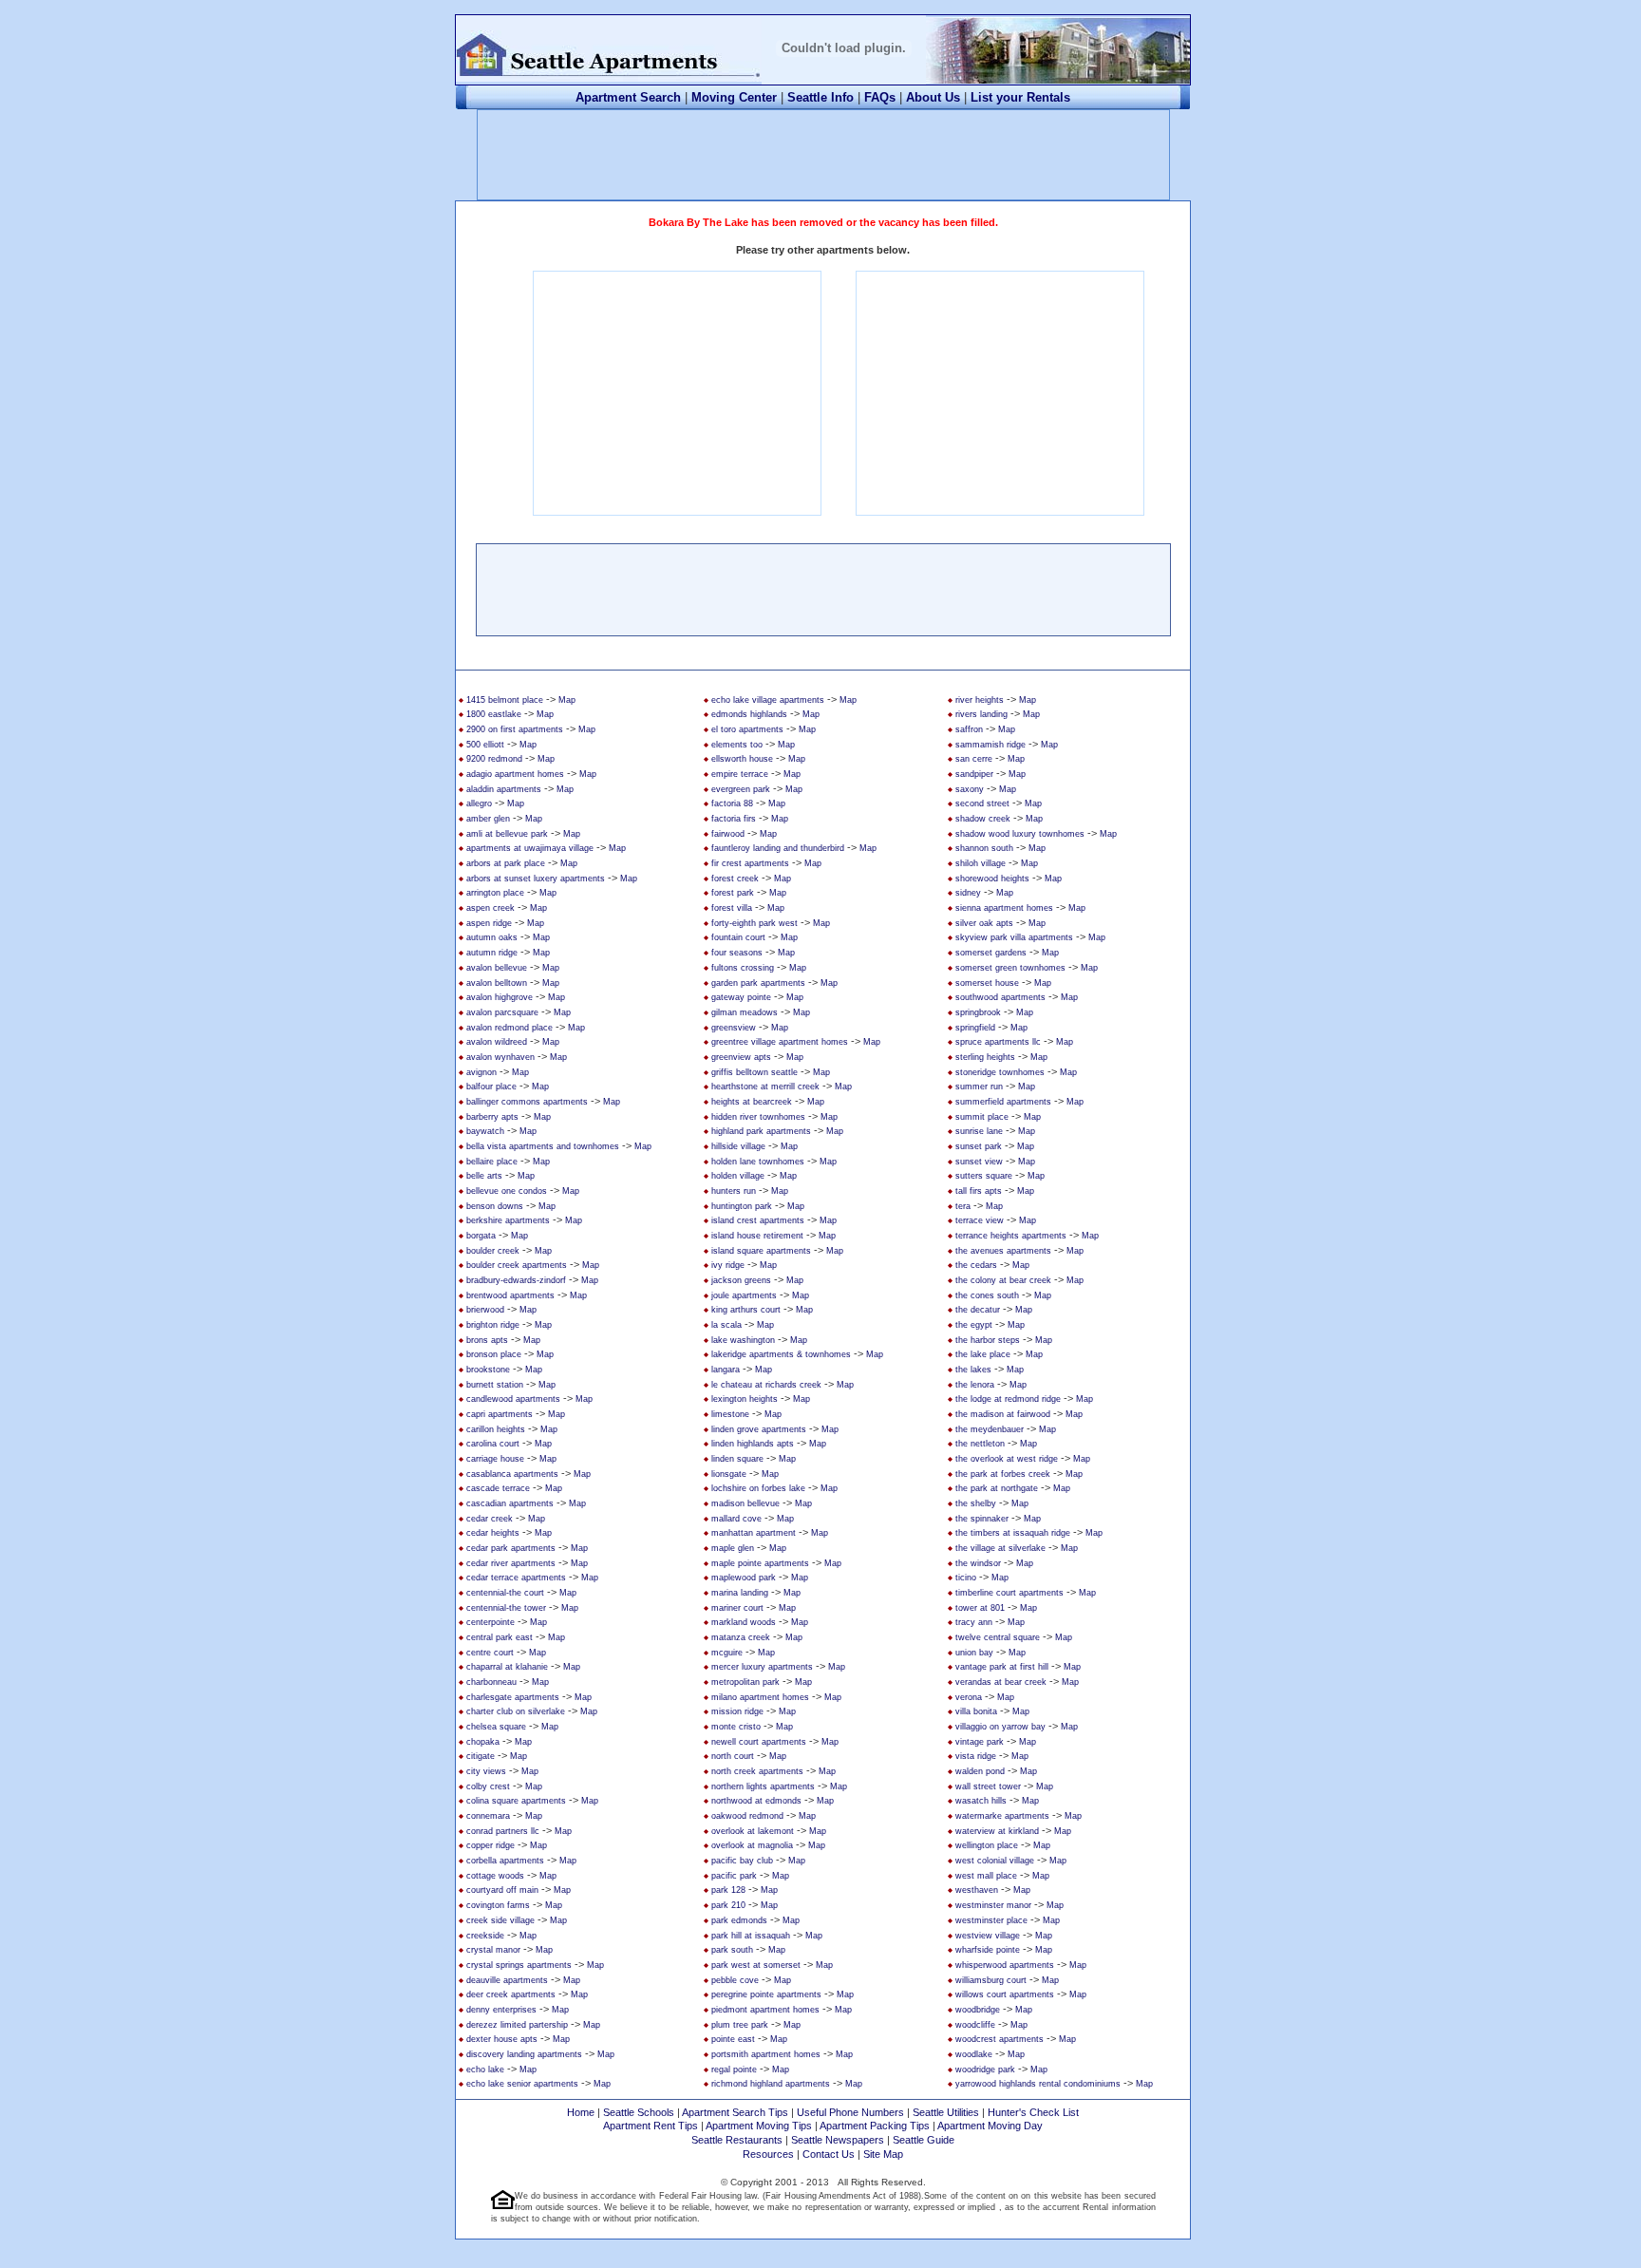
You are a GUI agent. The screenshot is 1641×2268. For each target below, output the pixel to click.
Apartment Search (628, 97)
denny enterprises (501, 2010)
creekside (485, 1936)
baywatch (485, 1131)
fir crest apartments (750, 863)
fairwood (728, 834)
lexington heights (745, 1399)
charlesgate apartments (513, 1697)
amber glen (488, 819)
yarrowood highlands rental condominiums (1038, 2084)
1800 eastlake (494, 714)
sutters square (984, 1176)
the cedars (976, 1265)
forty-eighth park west (754, 923)
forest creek (735, 879)
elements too (737, 745)
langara (726, 1370)
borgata (481, 1236)
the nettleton (980, 1444)
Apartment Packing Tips (875, 2126)
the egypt (974, 1325)
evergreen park (741, 789)
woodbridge (978, 2010)
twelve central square (998, 1637)
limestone (730, 1414)
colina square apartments (516, 1801)
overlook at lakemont (753, 1831)
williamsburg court (991, 1980)
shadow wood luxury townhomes (1020, 834)
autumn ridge (492, 953)
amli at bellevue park (507, 834)
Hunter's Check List (1033, 2112)
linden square (737, 1459)
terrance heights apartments (1011, 1236)
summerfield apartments (1003, 1102)
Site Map (883, 2154)
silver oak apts (984, 923)
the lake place (983, 1354)
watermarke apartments (1002, 1816)
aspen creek (490, 908)
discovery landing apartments (524, 2054)
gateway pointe (741, 997)
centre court (490, 1653)
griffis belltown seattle (754, 1072)
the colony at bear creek (1003, 1280)
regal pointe (734, 2070)
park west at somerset (756, 1965)
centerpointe (490, 1622)
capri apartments (500, 1414)
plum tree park (740, 2025)
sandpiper (974, 774)
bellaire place (492, 1162)
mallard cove (736, 1519)
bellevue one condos (507, 1191)
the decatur (978, 1310)
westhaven (977, 1890)
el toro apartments (747, 729)
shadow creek (983, 819)
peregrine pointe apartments (766, 1994)
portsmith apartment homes (766, 2054)
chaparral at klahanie (507, 1667)
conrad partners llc (503, 1831)
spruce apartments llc (998, 1042)
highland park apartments (761, 1131)
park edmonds (739, 1920)
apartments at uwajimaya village (530, 848)
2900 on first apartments (515, 729)
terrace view (980, 1220)
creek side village (500, 1920)
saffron (969, 729)
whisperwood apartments (1005, 1965)
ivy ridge (728, 1265)
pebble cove (735, 1980)
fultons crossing (743, 968)
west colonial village (995, 1861)
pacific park (734, 1876)
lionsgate (729, 1474)
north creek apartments (757, 1771)
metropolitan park (745, 1682)
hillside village (738, 1146)
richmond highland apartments (771, 2084)
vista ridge (976, 1756)
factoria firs (734, 819)
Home (581, 2112)
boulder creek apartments (517, 1265)
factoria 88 (732, 803)
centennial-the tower (506, 1608)
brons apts (487, 1340)
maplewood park (744, 1578)
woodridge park (985, 2070)
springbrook (978, 1012)
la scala (726, 1325)
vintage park (980, 1742)
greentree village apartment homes (780, 1042)
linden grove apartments (759, 1429)
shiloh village (981, 863)
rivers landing (981, 714)
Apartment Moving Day (990, 2126)
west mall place (986, 1876)
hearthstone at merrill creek (765, 1087)
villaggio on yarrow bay (1000, 1727)
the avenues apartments (1003, 1251)
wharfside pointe (988, 1950)
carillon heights (496, 1429)
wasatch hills (981, 1801)
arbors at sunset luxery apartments (536, 879)
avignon (481, 1072)
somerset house (987, 983)
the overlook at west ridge (1007, 1459)
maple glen (733, 1548)
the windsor (978, 1563)
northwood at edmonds (756, 1801)
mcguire (727, 1653)
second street (982, 803)
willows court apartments (1005, 1994)
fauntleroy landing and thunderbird (778, 848)
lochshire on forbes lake (758, 1488)
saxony (970, 789)
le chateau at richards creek (766, 1385)
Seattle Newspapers (838, 2140)
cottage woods (495, 1876)
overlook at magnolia (752, 1845)
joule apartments (744, 1295)
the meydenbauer (990, 1429)
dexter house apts (502, 2039)
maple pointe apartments (760, 1563)
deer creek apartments (511, 1994)
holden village (738, 1176)
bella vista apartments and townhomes (543, 1146)
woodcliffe (975, 2025)
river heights (980, 700)
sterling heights (985, 1057)
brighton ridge (493, 1325)
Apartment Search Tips (735, 2112)
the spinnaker (982, 1519)
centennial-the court (505, 1593)
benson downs (495, 1206)
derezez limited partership (517, 2025)
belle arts (484, 1176)
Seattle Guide (924, 2140)
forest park (733, 893)
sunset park (979, 1146)
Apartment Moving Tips (759, 2126)
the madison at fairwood (1003, 1414)
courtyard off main (502, 1890)
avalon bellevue (497, 968)
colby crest (488, 1786)
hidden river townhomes (758, 1117)
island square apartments (761, 1251)
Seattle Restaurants (737, 2140)
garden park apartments (758, 983)
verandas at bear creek (1001, 1682)
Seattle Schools (639, 2112)
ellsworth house (742, 759)
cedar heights (493, 1533)
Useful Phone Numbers (850, 2112)
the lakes (973, 1370)
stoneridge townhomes (1000, 1072)
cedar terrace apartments (516, 1578)
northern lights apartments (763, 1786)
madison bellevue (745, 1503)
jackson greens (741, 1280)
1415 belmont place (505, 700)
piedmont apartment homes (765, 2010)
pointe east (733, 2039)
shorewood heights (992, 879)
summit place (982, 1117)
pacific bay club (742, 1861)
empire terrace (740, 774)
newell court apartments (759, 1742)
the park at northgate (997, 1488)
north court (733, 1756)
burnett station (495, 1385)
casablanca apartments (512, 1474)
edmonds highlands (749, 714)
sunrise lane (979, 1131)
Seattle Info (820, 97)
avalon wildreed (497, 1042)
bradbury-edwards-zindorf (516, 1280)
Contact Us (829, 2154)
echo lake (485, 2070)
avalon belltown (497, 983)
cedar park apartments (511, 1548)
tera (963, 1206)
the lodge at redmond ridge (1008, 1399)
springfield (975, 1028)
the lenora (975, 1385)
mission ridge (737, 1711)
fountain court (738, 937)
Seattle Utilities (946, 2112)
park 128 (728, 1890)
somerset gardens (991, 953)
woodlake (974, 2054)
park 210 (728, 1905)
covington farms (498, 1905)
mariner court (737, 1608)
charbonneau (491, 1682)
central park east (500, 1637)
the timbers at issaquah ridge (1013, 1533)
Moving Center (734, 97)
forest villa (732, 908)
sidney (968, 893)
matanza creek (741, 1637)
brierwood (485, 1310)
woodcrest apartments (1000, 2039)
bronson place (494, 1354)
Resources (768, 2154)
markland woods (744, 1622)
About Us (933, 97)
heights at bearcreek (752, 1102)
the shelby (976, 1503)
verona (969, 1697)
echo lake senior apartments (522, 2084)
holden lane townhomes (758, 1162)
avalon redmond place (509, 1028)
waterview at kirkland (997, 1831)
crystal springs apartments (519, 1965)
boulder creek (493, 1251)
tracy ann (974, 1622)
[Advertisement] (823, 153)
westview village (988, 1936)
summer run (979, 1087)
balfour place (491, 1087)
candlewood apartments (513, 1399)
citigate (481, 1756)
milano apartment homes (760, 1697)
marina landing (740, 1593)
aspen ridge (489, 923)
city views (486, 1771)
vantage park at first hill (1002, 1667)
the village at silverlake (1000, 1548)
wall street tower (988, 1786)
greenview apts (741, 1057)
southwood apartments (1000, 997)
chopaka (483, 1742)
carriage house (495, 1459)
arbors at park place (506, 863)
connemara (488, 1816)
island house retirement (757, 1236)
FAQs (880, 97)
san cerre (974, 759)
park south (732, 1950)
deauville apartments (507, 1980)
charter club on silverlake (516, 1711)
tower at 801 (980, 1608)
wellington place (987, 1845)
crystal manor (493, 1950)
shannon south (984, 848)
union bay (974, 1653)
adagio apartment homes (515, 774)
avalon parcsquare (502, 1012)
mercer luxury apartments (762, 1667)
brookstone (488, 1370)
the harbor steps (988, 1340)
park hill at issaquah (751, 1936)
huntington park (742, 1206)
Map (567, 700)
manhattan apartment (754, 1533)
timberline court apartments (1009, 1593)
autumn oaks (492, 937)
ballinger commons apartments (527, 1102)
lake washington (743, 1340)
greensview (734, 1028)
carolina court (493, 1444)
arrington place (495, 893)
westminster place (991, 1920)
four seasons (737, 953)
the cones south (987, 1295)
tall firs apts (979, 1191)
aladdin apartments (504, 789)
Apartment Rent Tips (651, 2126)
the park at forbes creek (1003, 1474)
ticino (966, 1578)
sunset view (979, 1162)
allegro (479, 803)
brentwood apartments (510, 1295)
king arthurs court (746, 1310)
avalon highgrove (500, 997)
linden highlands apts (753, 1444)
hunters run (734, 1191)
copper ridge (490, 1845)
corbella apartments (505, 1861)
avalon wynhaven (500, 1057)
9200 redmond (494, 759)
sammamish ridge (990, 745)
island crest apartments (758, 1220)
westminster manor (993, 1905)
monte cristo (736, 1727)
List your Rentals (1020, 97)
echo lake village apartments (768, 700)
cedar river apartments (511, 1563)
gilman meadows (745, 1012)
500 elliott (485, 745)
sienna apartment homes (1004, 908)
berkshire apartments (508, 1220)
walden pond (980, 1771)
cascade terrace (498, 1488)
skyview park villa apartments (1014, 937)
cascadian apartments (510, 1503)
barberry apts (492, 1117)
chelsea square (496, 1727)
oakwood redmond (747, 1816)
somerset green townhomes (1010, 968)
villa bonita (976, 1711)
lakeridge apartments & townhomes (781, 1354)
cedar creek (490, 1519)
